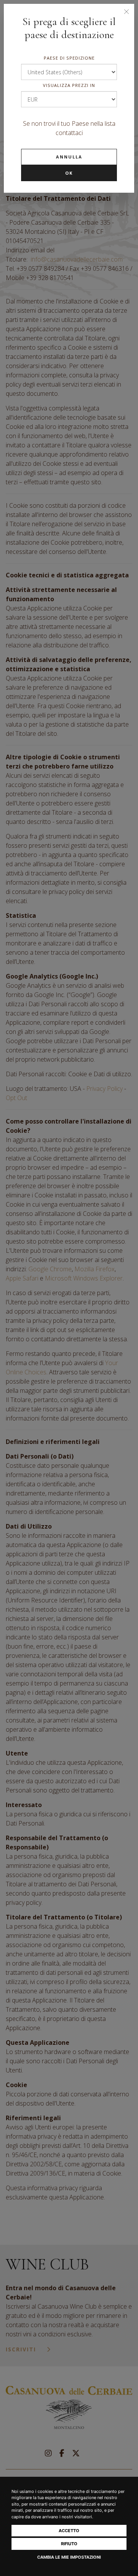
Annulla (69, 157)
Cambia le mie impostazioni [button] (69, 2557)
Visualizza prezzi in (69, 85)
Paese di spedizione (69, 58)
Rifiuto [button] (69, 2544)
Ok (69, 173)
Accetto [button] (69, 2531)
